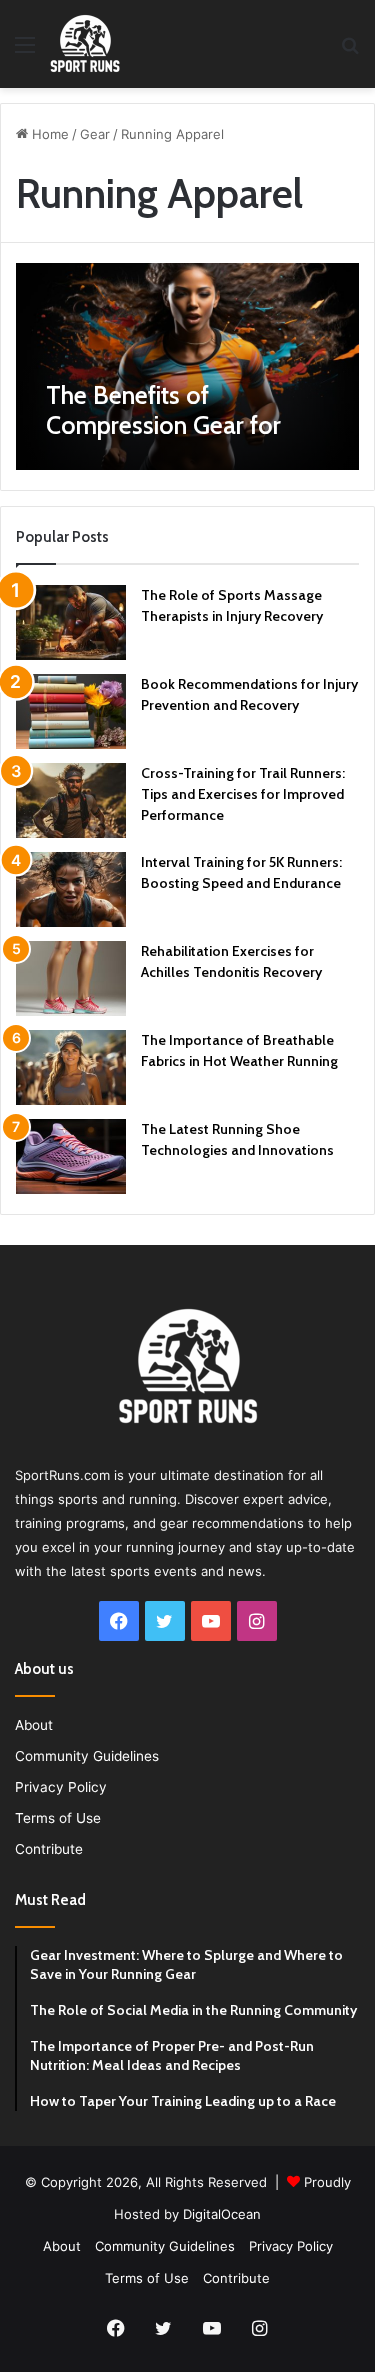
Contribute (49, 1849)
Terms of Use (58, 1818)
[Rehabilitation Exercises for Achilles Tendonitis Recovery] (71, 978)
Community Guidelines (87, 1756)
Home (48, 134)
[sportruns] (85, 44)
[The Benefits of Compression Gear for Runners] (187, 366)
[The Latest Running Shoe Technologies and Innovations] (71, 1156)
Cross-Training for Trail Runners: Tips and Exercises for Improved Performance (243, 794)
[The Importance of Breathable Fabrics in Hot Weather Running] (71, 1067)
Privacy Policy (61, 1787)
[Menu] (25, 51)
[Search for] (350, 51)
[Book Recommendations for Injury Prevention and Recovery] (71, 711)
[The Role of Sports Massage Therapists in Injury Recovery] (71, 622)
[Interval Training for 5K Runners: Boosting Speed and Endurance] (71, 889)
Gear (95, 134)
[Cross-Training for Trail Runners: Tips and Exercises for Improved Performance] (71, 800)
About (34, 1725)
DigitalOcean (222, 2214)
